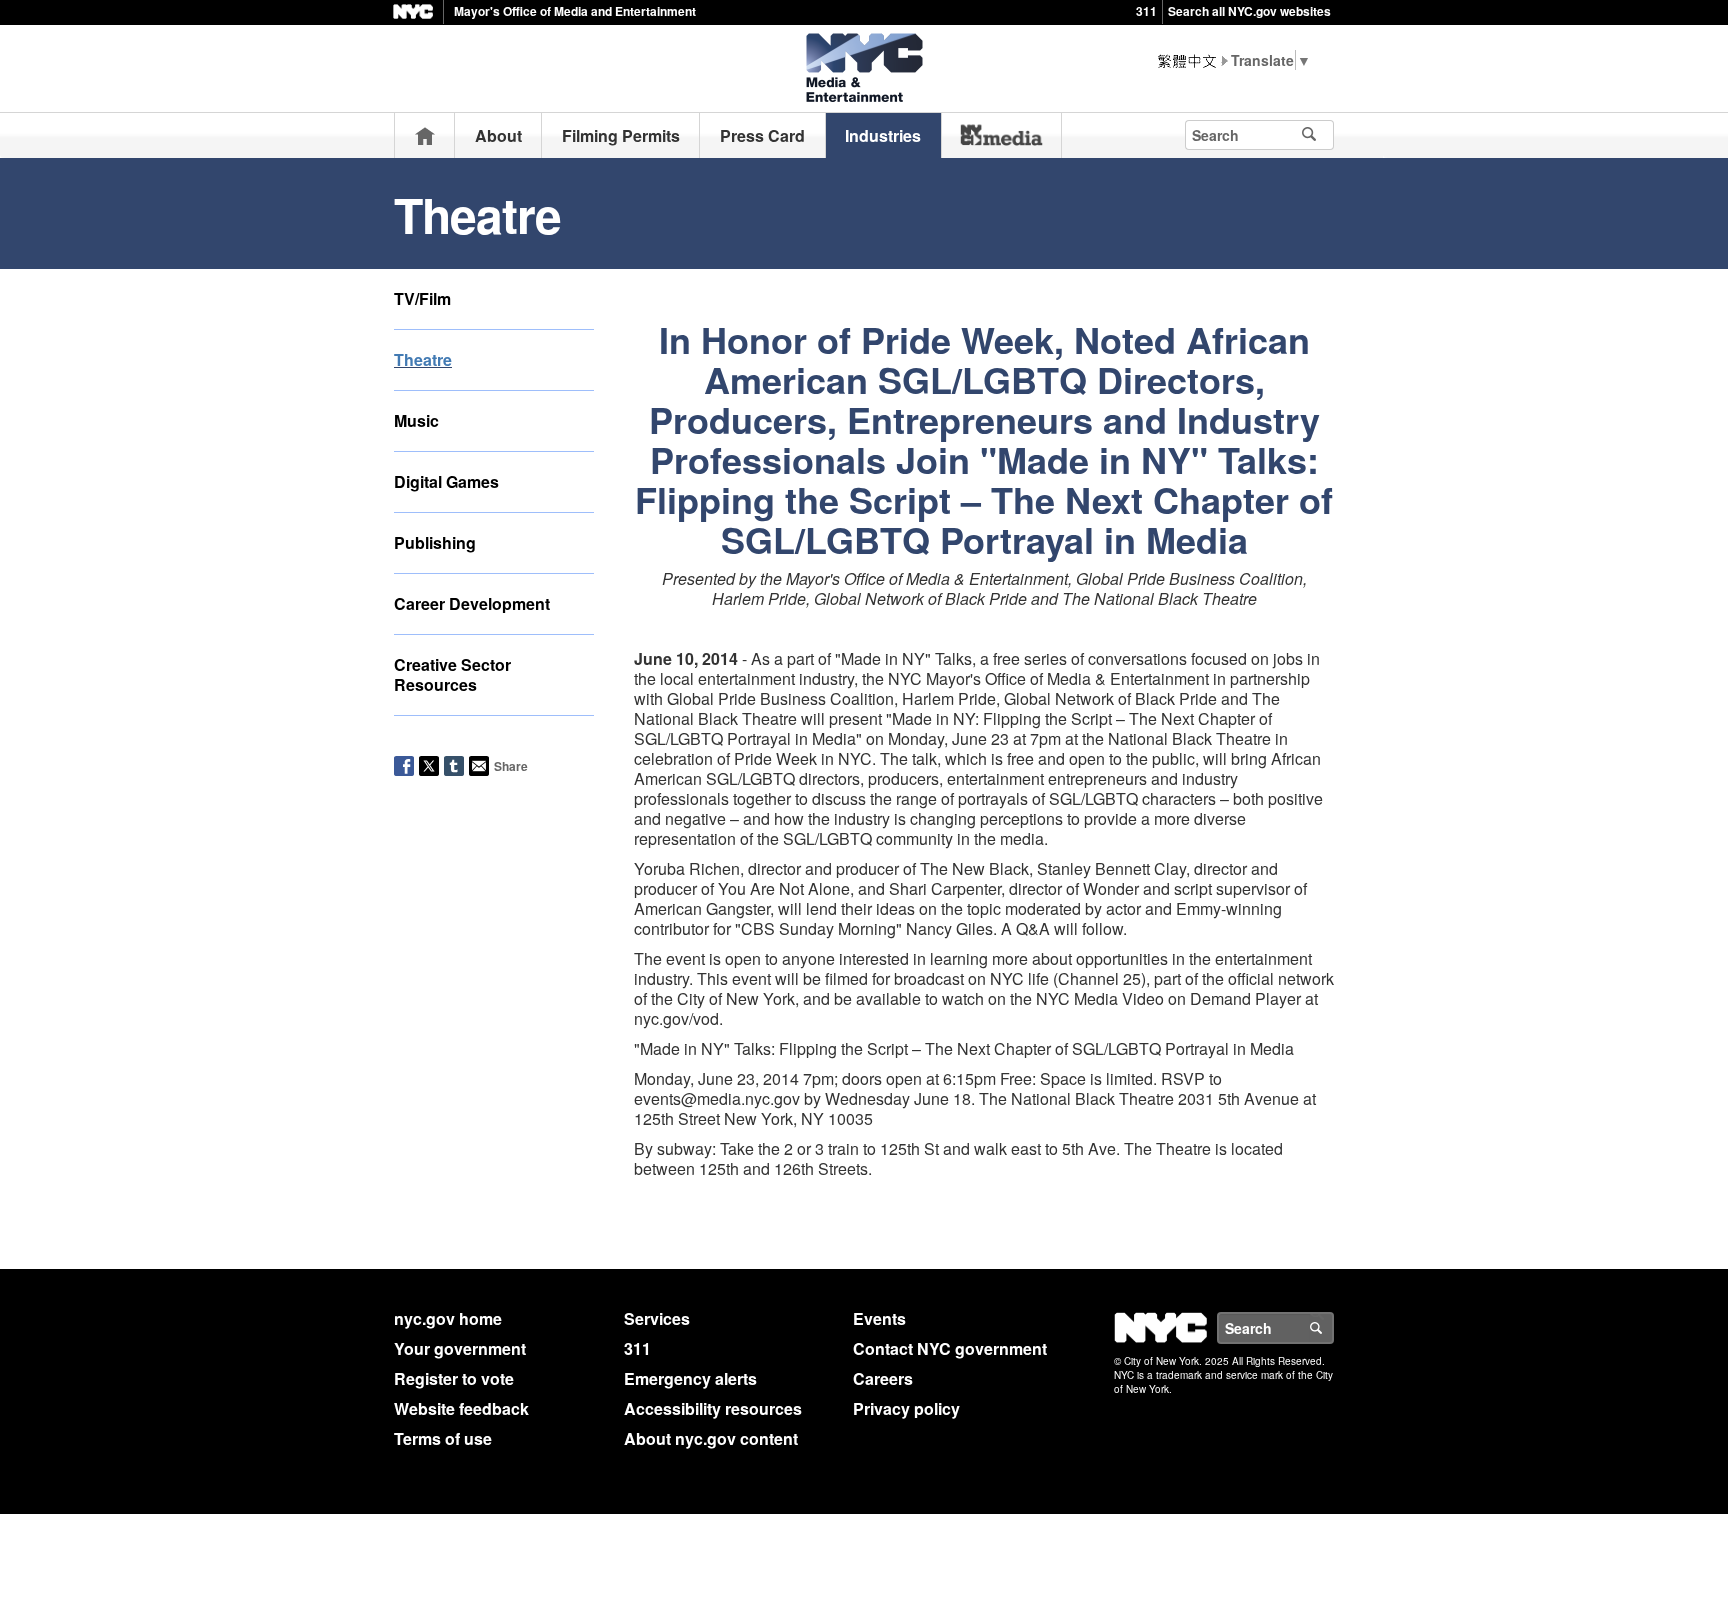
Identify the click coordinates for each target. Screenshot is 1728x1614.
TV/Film (422, 298)
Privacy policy (906, 1408)
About (498, 135)
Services (657, 1318)
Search (1333, 1328)
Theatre (423, 359)
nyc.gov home (448, 1318)
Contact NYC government (950, 1348)
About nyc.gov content (711, 1438)
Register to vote (454, 1378)
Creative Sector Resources (452, 674)
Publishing (435, 542)
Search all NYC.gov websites (1249, 11)
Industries (883, 135)
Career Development (472, 603)
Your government (460, 1348)
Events (879, 1318)
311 (1146, 11)
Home (425, 135)
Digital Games (446, 481)
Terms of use (443, 1438)
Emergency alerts (690, 1378)
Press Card (762, 135)
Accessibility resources (713, 1408)
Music (416, 420)
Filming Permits (621, 135)
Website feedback (461, 1408)
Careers (883, 1378)
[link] (1001, 135)
